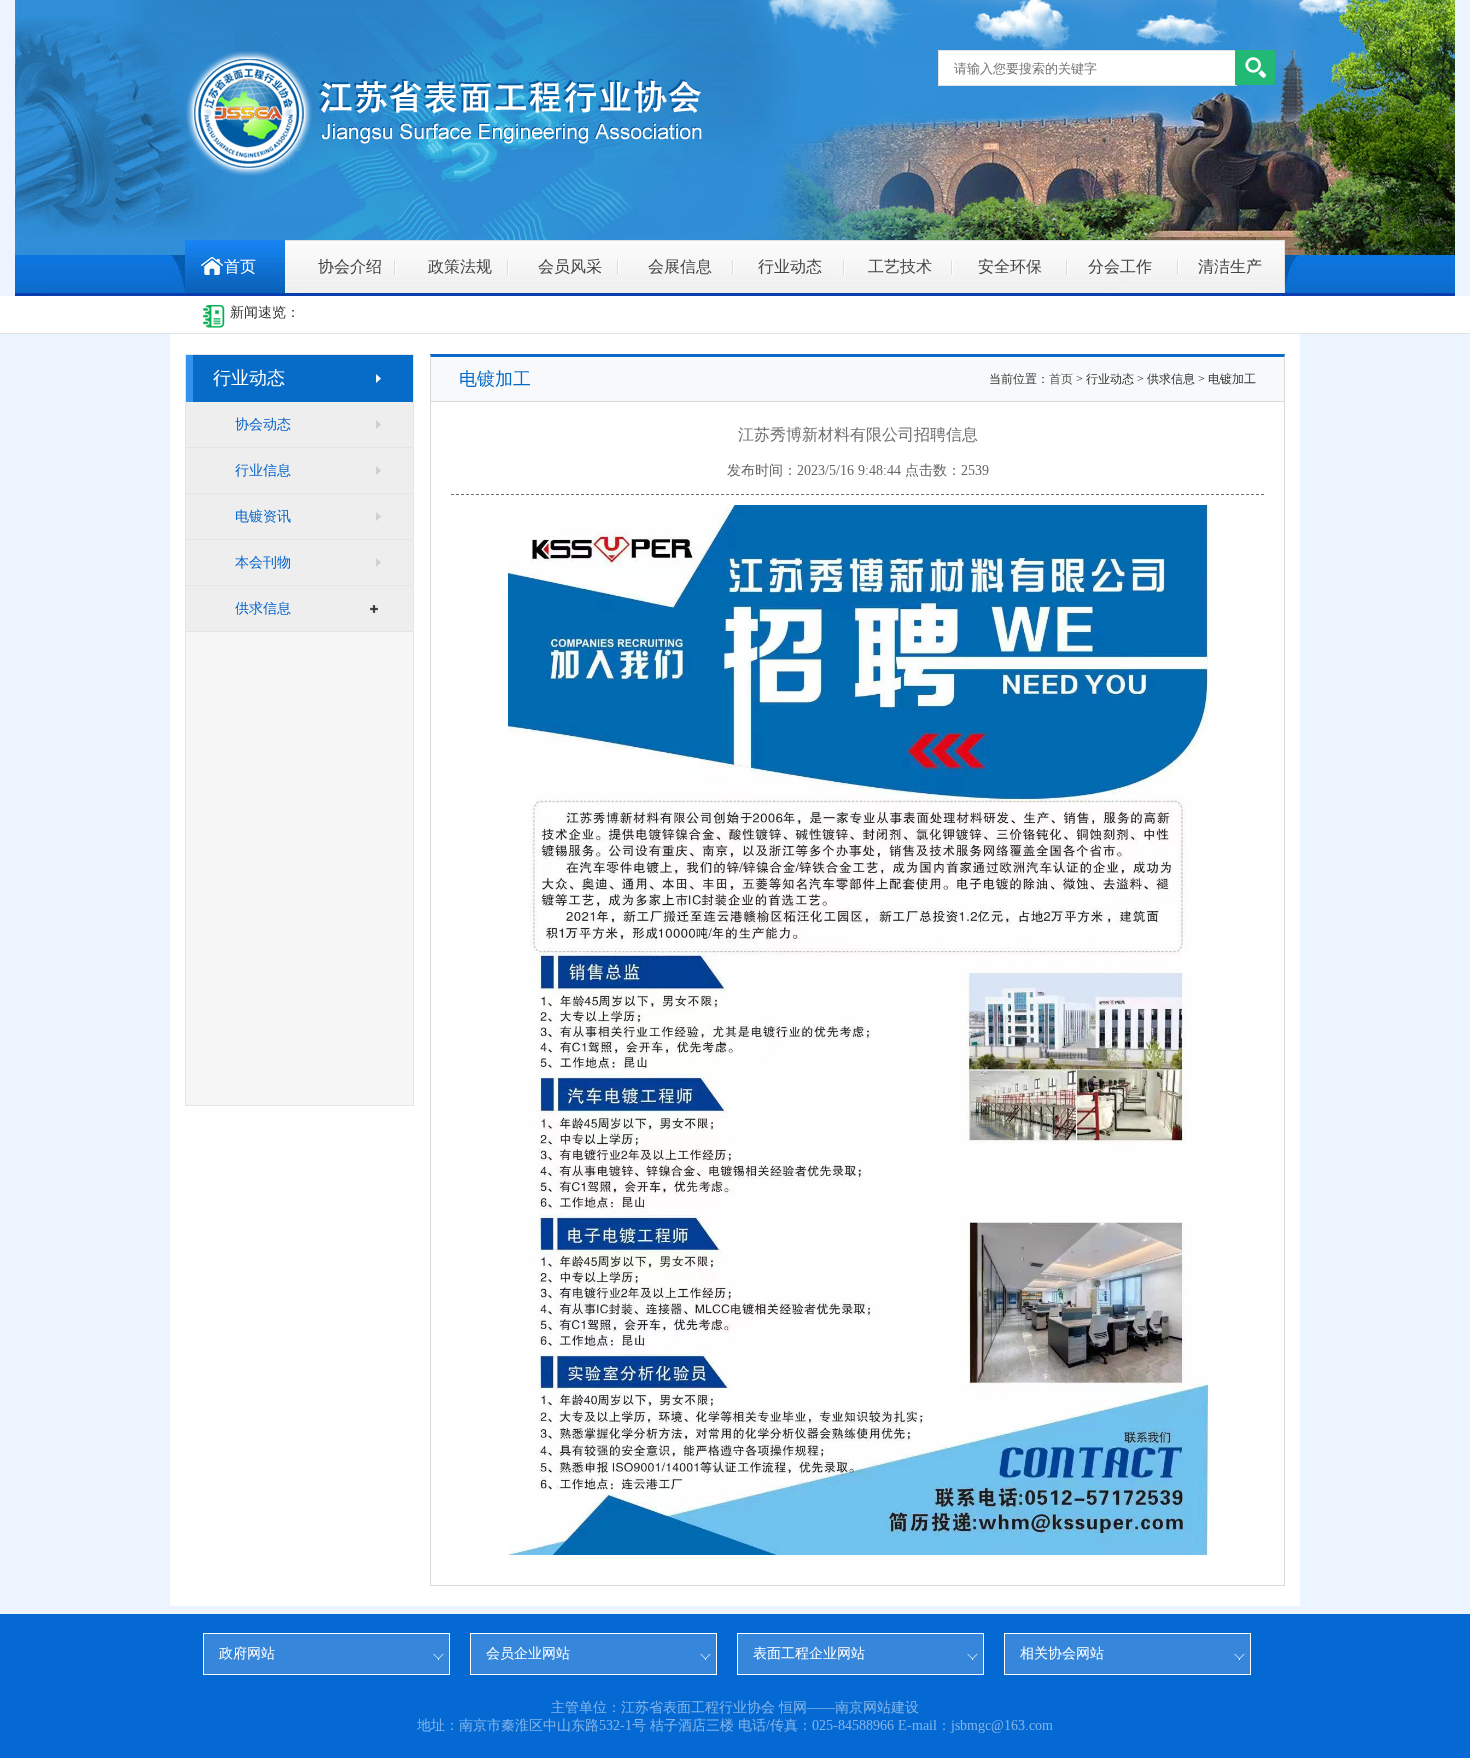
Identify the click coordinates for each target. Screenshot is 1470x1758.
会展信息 (680, 266)
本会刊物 (263, 562)
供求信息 (263, 608)
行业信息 (263, 470)
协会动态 (263, 424)
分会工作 (1120, 266)
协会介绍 (350, 266)
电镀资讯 (263, 516)
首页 (240, 266)
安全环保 (1010, 266)
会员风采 (570, 266)
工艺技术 (900, 266)
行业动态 (790, 266)
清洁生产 (1230, 266)
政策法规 (460, 266)
